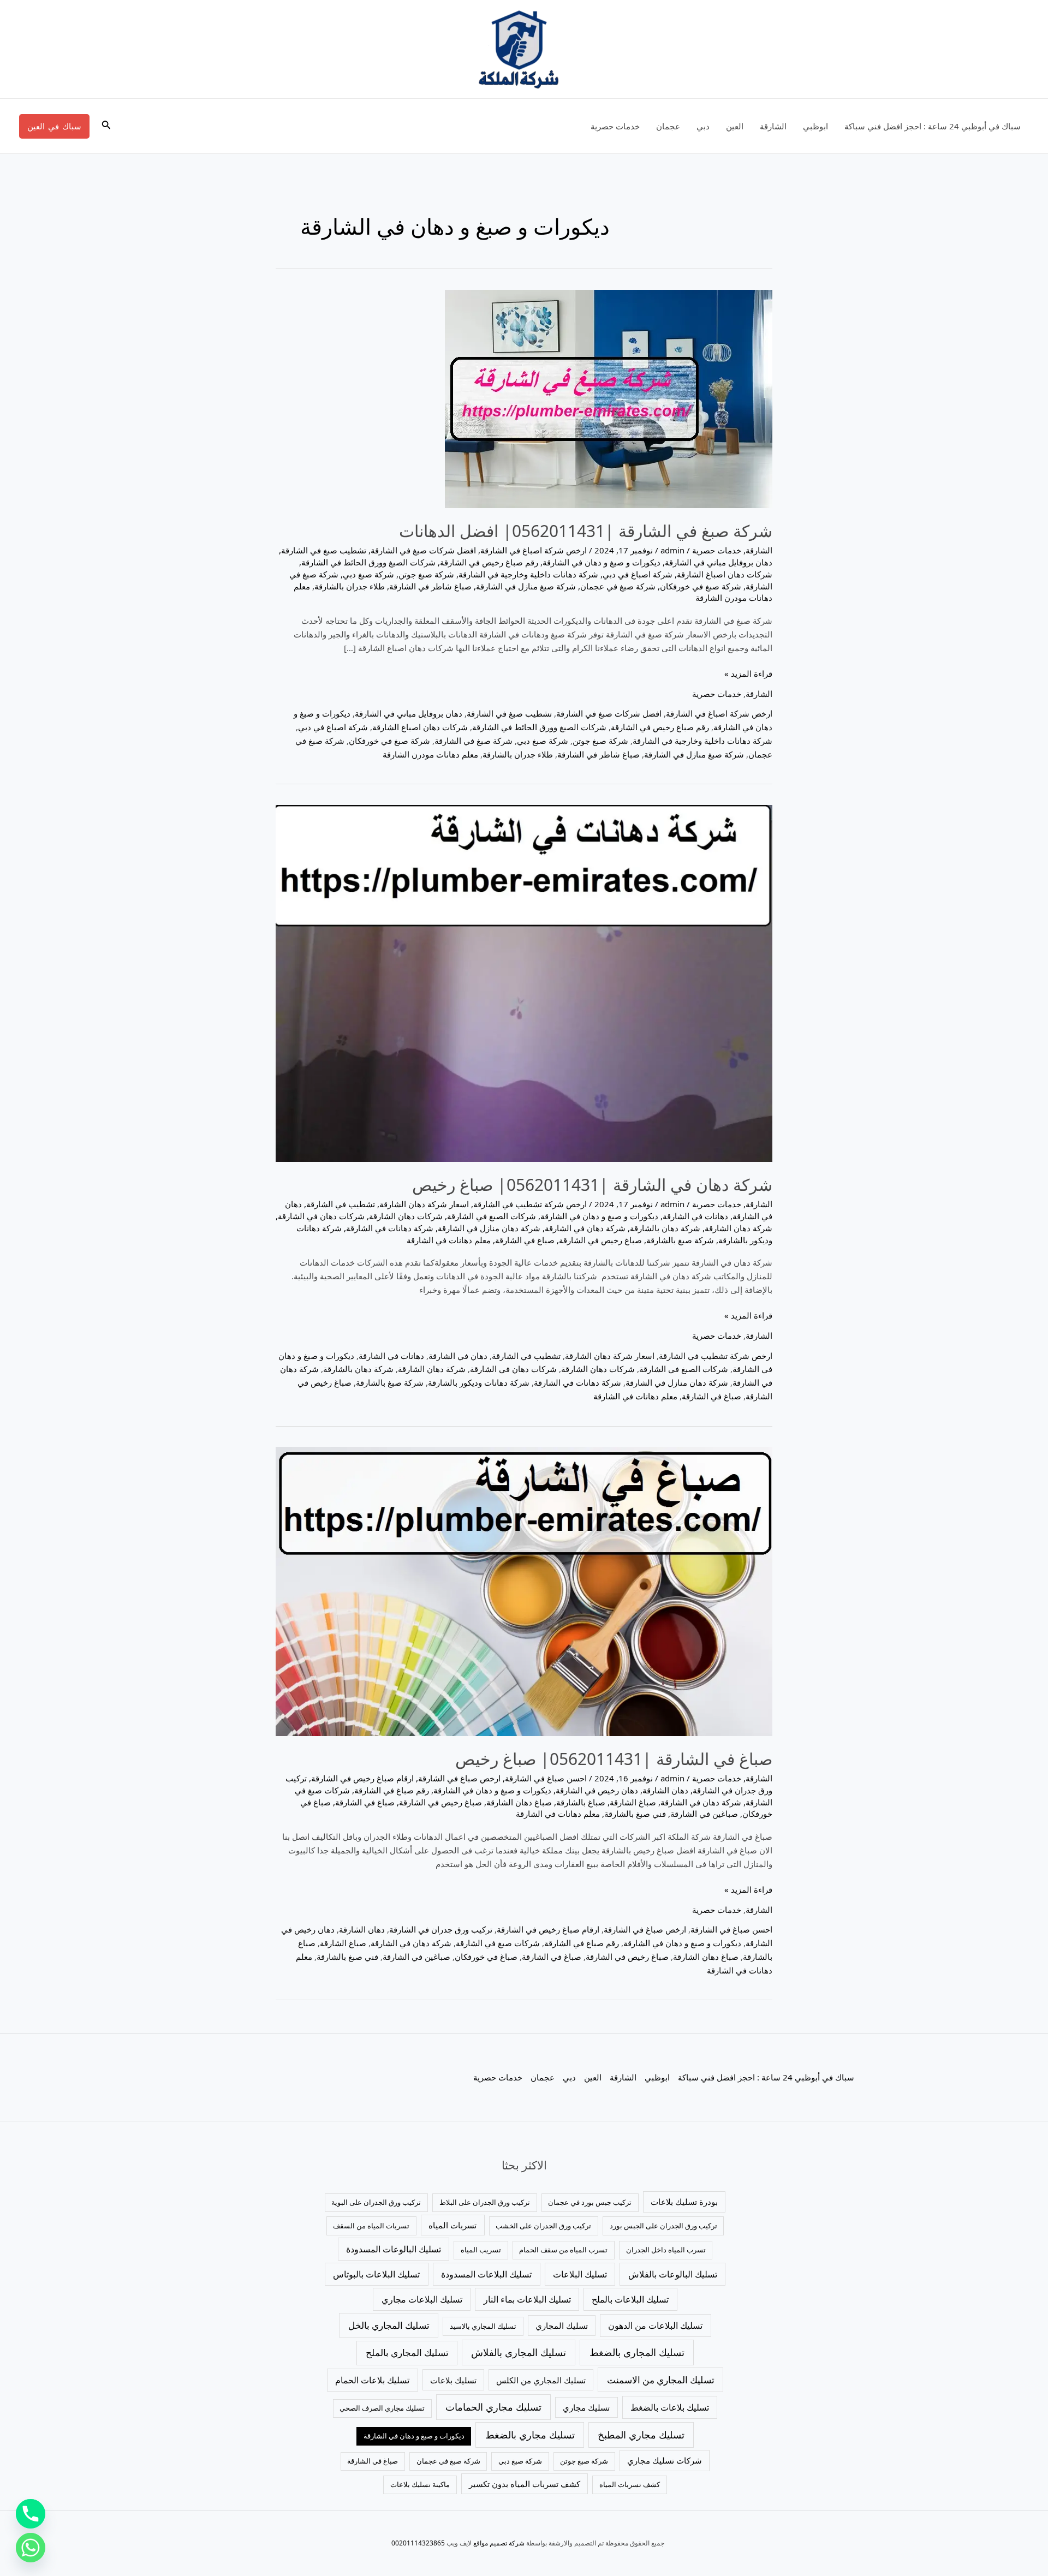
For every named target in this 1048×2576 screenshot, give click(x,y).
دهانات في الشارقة (695, 1216)
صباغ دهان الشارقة (519, 1802)
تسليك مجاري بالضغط (530, 2435)
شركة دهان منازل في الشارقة (489, 1228)
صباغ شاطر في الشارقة (430, 586)
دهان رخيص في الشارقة (597, 1790)
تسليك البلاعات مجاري (422, 2299)
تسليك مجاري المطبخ (641, 2435)
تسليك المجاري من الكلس (541, 2380)
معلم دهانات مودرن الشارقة (430, 754)
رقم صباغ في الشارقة (392, 1790)
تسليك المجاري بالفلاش (519, 2352)
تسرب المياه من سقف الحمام (563, 2250)
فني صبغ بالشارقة (635, 1814)
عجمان (668, 126)
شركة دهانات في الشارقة (390, 1228)
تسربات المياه (452, 2225)
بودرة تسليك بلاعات (684, 2202)
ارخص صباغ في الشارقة (459, 1778)
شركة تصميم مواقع (499, 2543)
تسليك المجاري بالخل (389, 2325)
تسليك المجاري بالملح (407, 2353)
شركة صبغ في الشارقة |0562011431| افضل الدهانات (586, 531)
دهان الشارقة (665, 1790)
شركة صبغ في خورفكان (701, 586)
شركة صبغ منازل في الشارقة (526, 586)
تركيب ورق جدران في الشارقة (441, 1929)
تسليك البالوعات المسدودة (394, 2249)
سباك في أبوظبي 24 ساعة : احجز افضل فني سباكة (933, 126)
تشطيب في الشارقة (341, 1204)
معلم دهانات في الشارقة (449, 1240)
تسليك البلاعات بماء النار (527, 2299)
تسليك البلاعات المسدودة (486, 2274)
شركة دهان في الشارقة (585, 1228)
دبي (703, 126)
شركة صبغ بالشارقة (680, 1240)
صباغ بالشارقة (581, 1802)
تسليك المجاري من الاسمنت (661, 2380)
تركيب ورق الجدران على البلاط (485, 2202)
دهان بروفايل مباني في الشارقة (719, 562)
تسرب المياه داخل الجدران (666, 2250)
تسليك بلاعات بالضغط (670, 2407)
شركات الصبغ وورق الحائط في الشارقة (368, 562)
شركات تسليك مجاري (665, 2460)
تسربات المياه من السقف (371, 2226)
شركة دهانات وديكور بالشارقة (479, 1382)
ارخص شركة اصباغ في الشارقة (534, 550)
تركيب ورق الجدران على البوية (376, 2202)
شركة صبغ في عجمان (618, 586)
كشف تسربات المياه (630, 2484)
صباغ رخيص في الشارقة (600, 1240)
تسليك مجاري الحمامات (493, 2407)
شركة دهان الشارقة (739, 1228)
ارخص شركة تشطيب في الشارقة (530, 1204)
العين (735, 126)
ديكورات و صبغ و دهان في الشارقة (602, 562)
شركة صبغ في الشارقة (474, 741)
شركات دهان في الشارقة (321, 1216)
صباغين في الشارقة (704, 1814)
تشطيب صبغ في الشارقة (324, 550)
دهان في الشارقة (458, 1356)
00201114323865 (418, 2543)
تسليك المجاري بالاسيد (483, 2326)
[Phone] (31, 2514)
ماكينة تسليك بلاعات (420, 2484)
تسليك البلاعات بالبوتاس (376, 2274)
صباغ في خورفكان (486, 1957)
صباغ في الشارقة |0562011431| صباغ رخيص (614, 1759)
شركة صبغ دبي (368, 574)
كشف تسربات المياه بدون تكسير (525, 2484)
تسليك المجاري (562, 2325)
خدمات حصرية (615, 126)
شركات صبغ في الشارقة (498, 1943)
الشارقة (773, 126)
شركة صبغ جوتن (426, 574)
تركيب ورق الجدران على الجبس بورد (663, 2226)
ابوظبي (815, 126)
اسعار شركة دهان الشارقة (424, 1204)
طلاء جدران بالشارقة (350, 586)
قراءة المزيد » (748, 673)
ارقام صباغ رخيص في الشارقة (362, 1778)
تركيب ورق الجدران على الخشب (543, 2226)
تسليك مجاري (586, 2407)
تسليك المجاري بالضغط (637, 2352)
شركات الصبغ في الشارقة (492, 1216)
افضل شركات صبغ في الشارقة (423, 550)
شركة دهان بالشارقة (665, 1228)
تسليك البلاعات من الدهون (655, 2325)
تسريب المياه (481, 2250)
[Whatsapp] (31, 2548)
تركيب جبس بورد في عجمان (590, 2202)
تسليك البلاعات (580, 2274)
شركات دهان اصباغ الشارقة (725, 574)
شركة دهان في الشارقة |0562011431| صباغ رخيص (592, 1185)
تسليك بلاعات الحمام (372, 2380)
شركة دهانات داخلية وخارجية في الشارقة (528, 574)
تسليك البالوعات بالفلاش (673, 2274)
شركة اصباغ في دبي (638, 574)
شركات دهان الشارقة (406, 1216)
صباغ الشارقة (633, 1802)
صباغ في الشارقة (525, 1240)
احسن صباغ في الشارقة (546, 1778)
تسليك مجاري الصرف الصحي (382, 2408)
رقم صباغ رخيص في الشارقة (489, 562)
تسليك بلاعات (453, 2380)
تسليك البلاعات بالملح (630, 2299)
